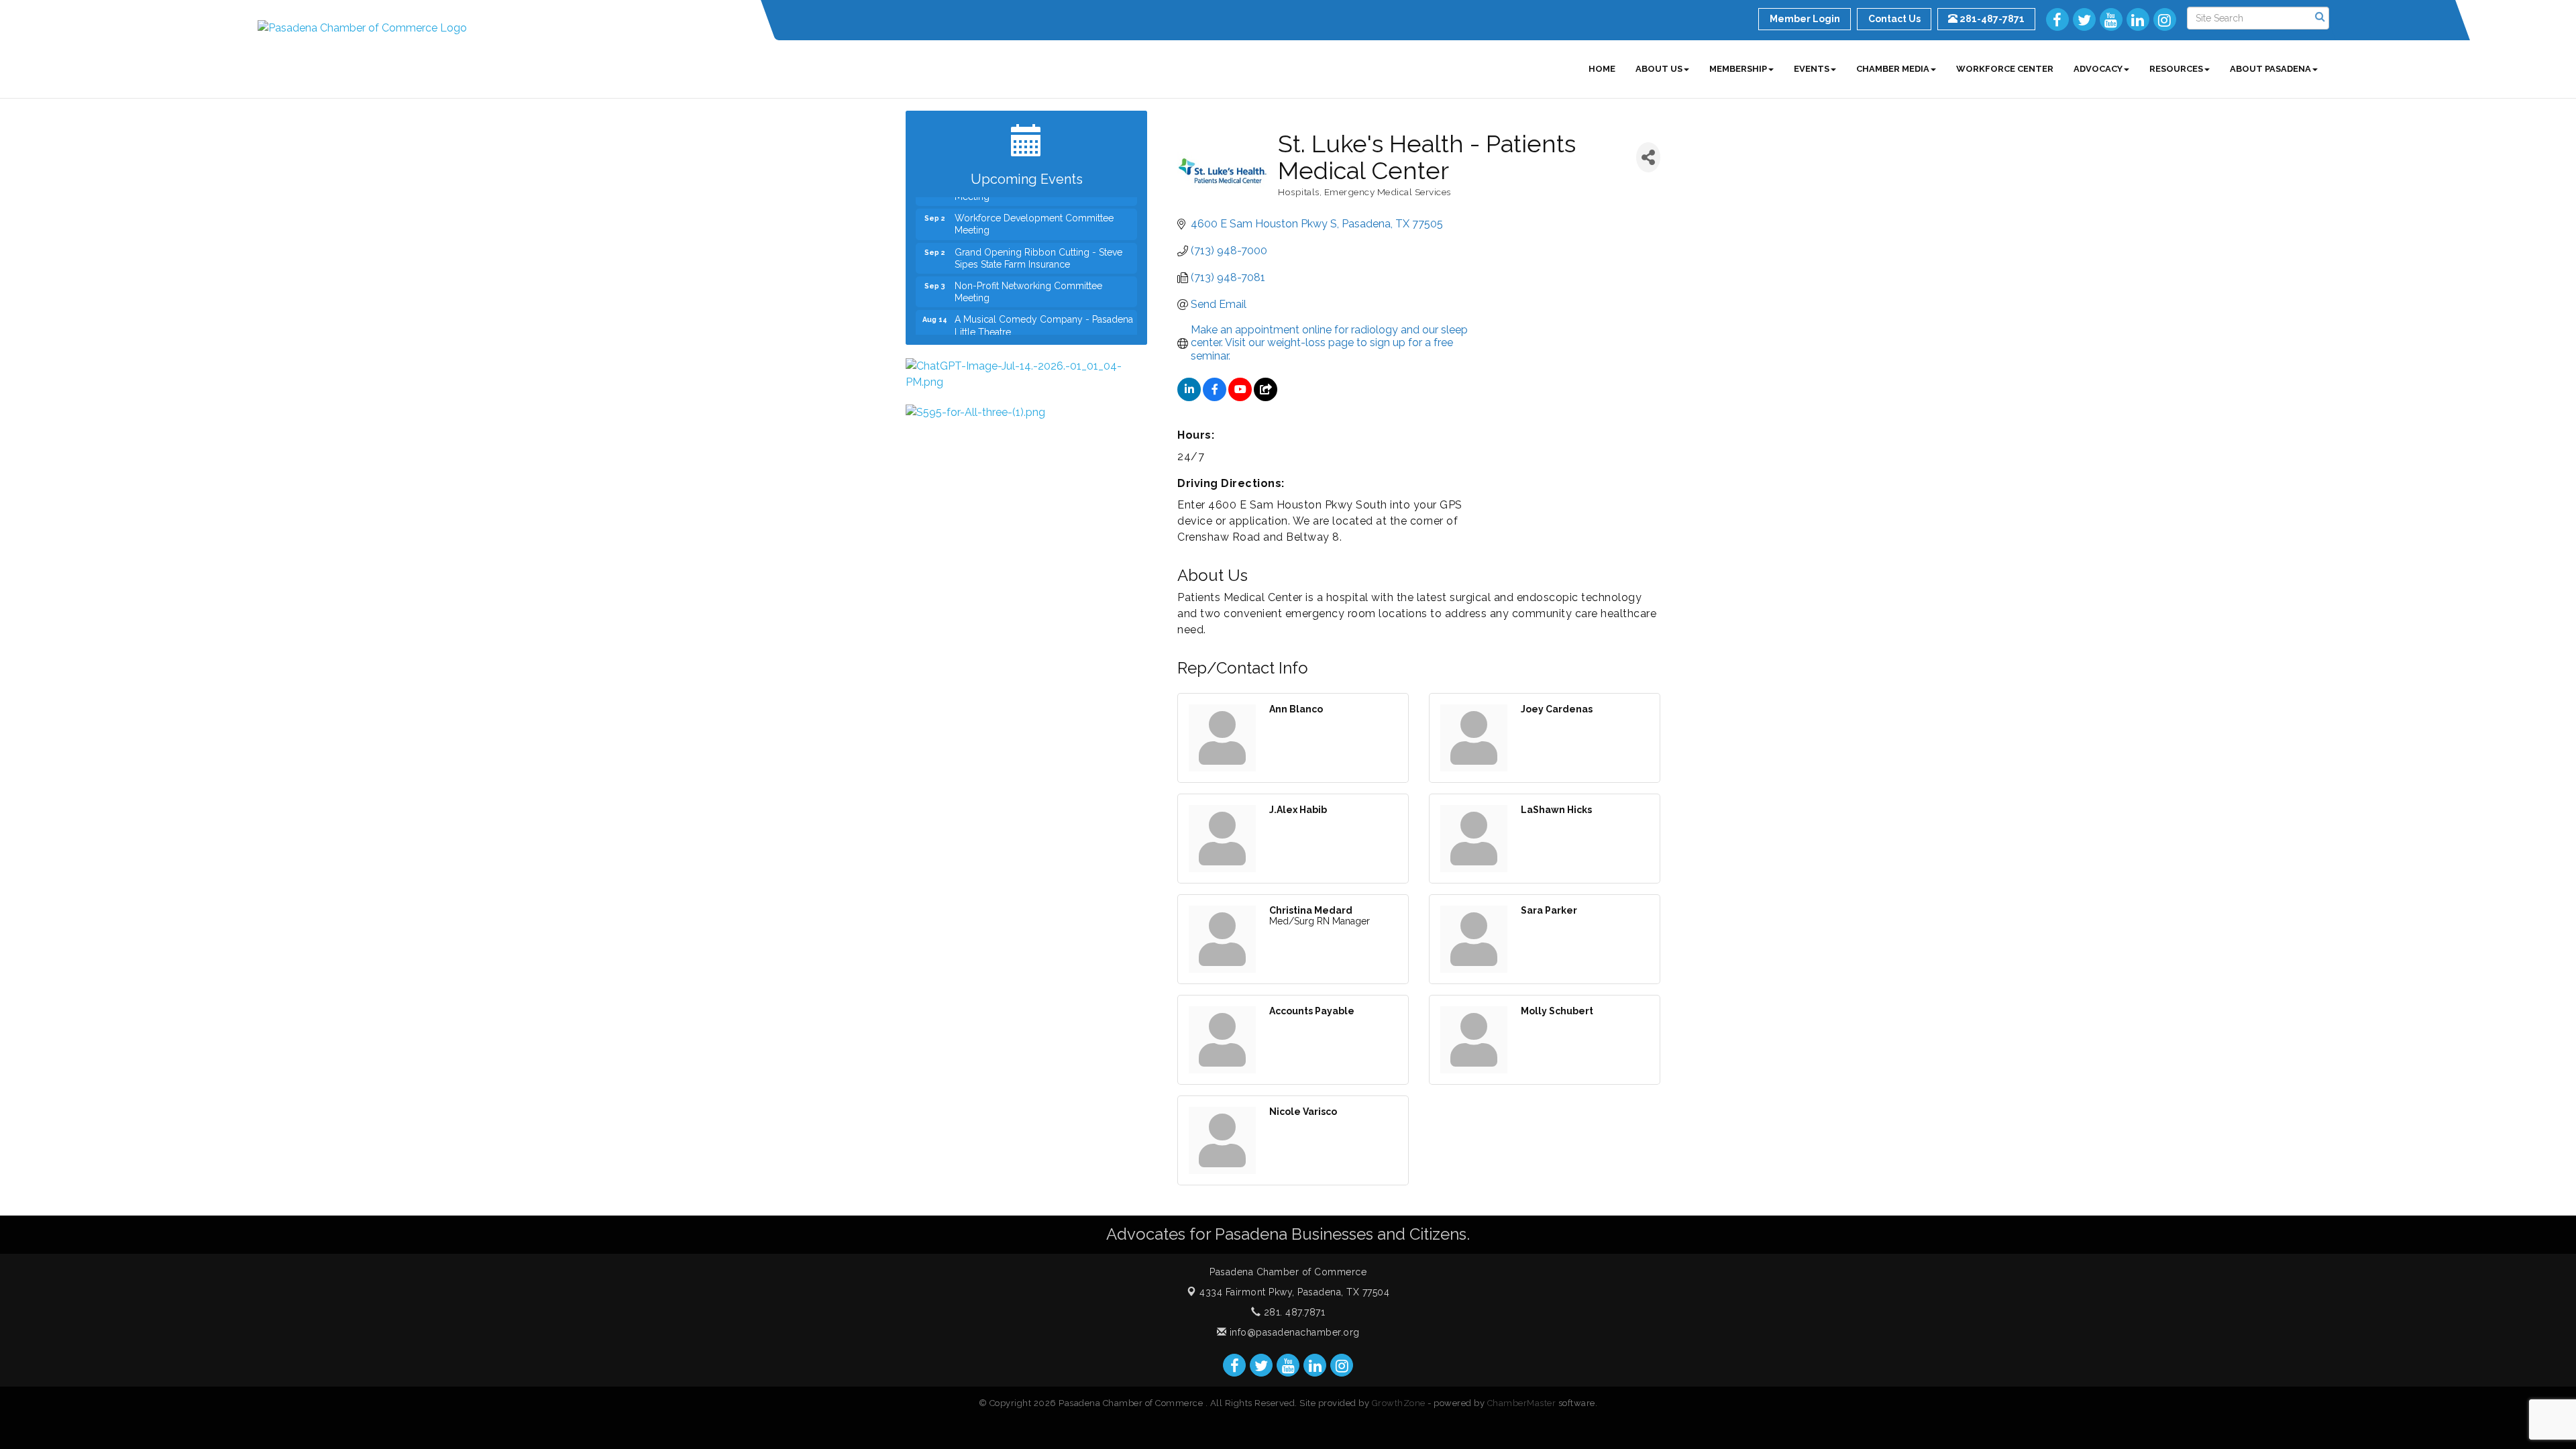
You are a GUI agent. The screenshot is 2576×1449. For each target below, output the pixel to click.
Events (1812, 69)
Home (1602, 69)
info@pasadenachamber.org (1293, 1332)
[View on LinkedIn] (1189, 397)
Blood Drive (980, 331)
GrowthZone (1399, 1403)
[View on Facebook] (1215, 397)
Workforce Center (2005, 69)
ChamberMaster (1522, 1403)
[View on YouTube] (1240, 397)
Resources (2176, 69)
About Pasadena (2270, 69)
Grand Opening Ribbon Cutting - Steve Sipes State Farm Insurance (1038, 236)
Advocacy (2098, 69)
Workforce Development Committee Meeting (1034, 202)
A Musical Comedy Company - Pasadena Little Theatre (1044, 303)
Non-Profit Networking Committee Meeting (1028, 270)
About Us (1659, 69)
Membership (1738, 69)
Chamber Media (1893, 69)
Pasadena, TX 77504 (1294, 1292)
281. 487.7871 (1293, 1312)
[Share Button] (1648, 157)
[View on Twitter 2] (1266, 397)
